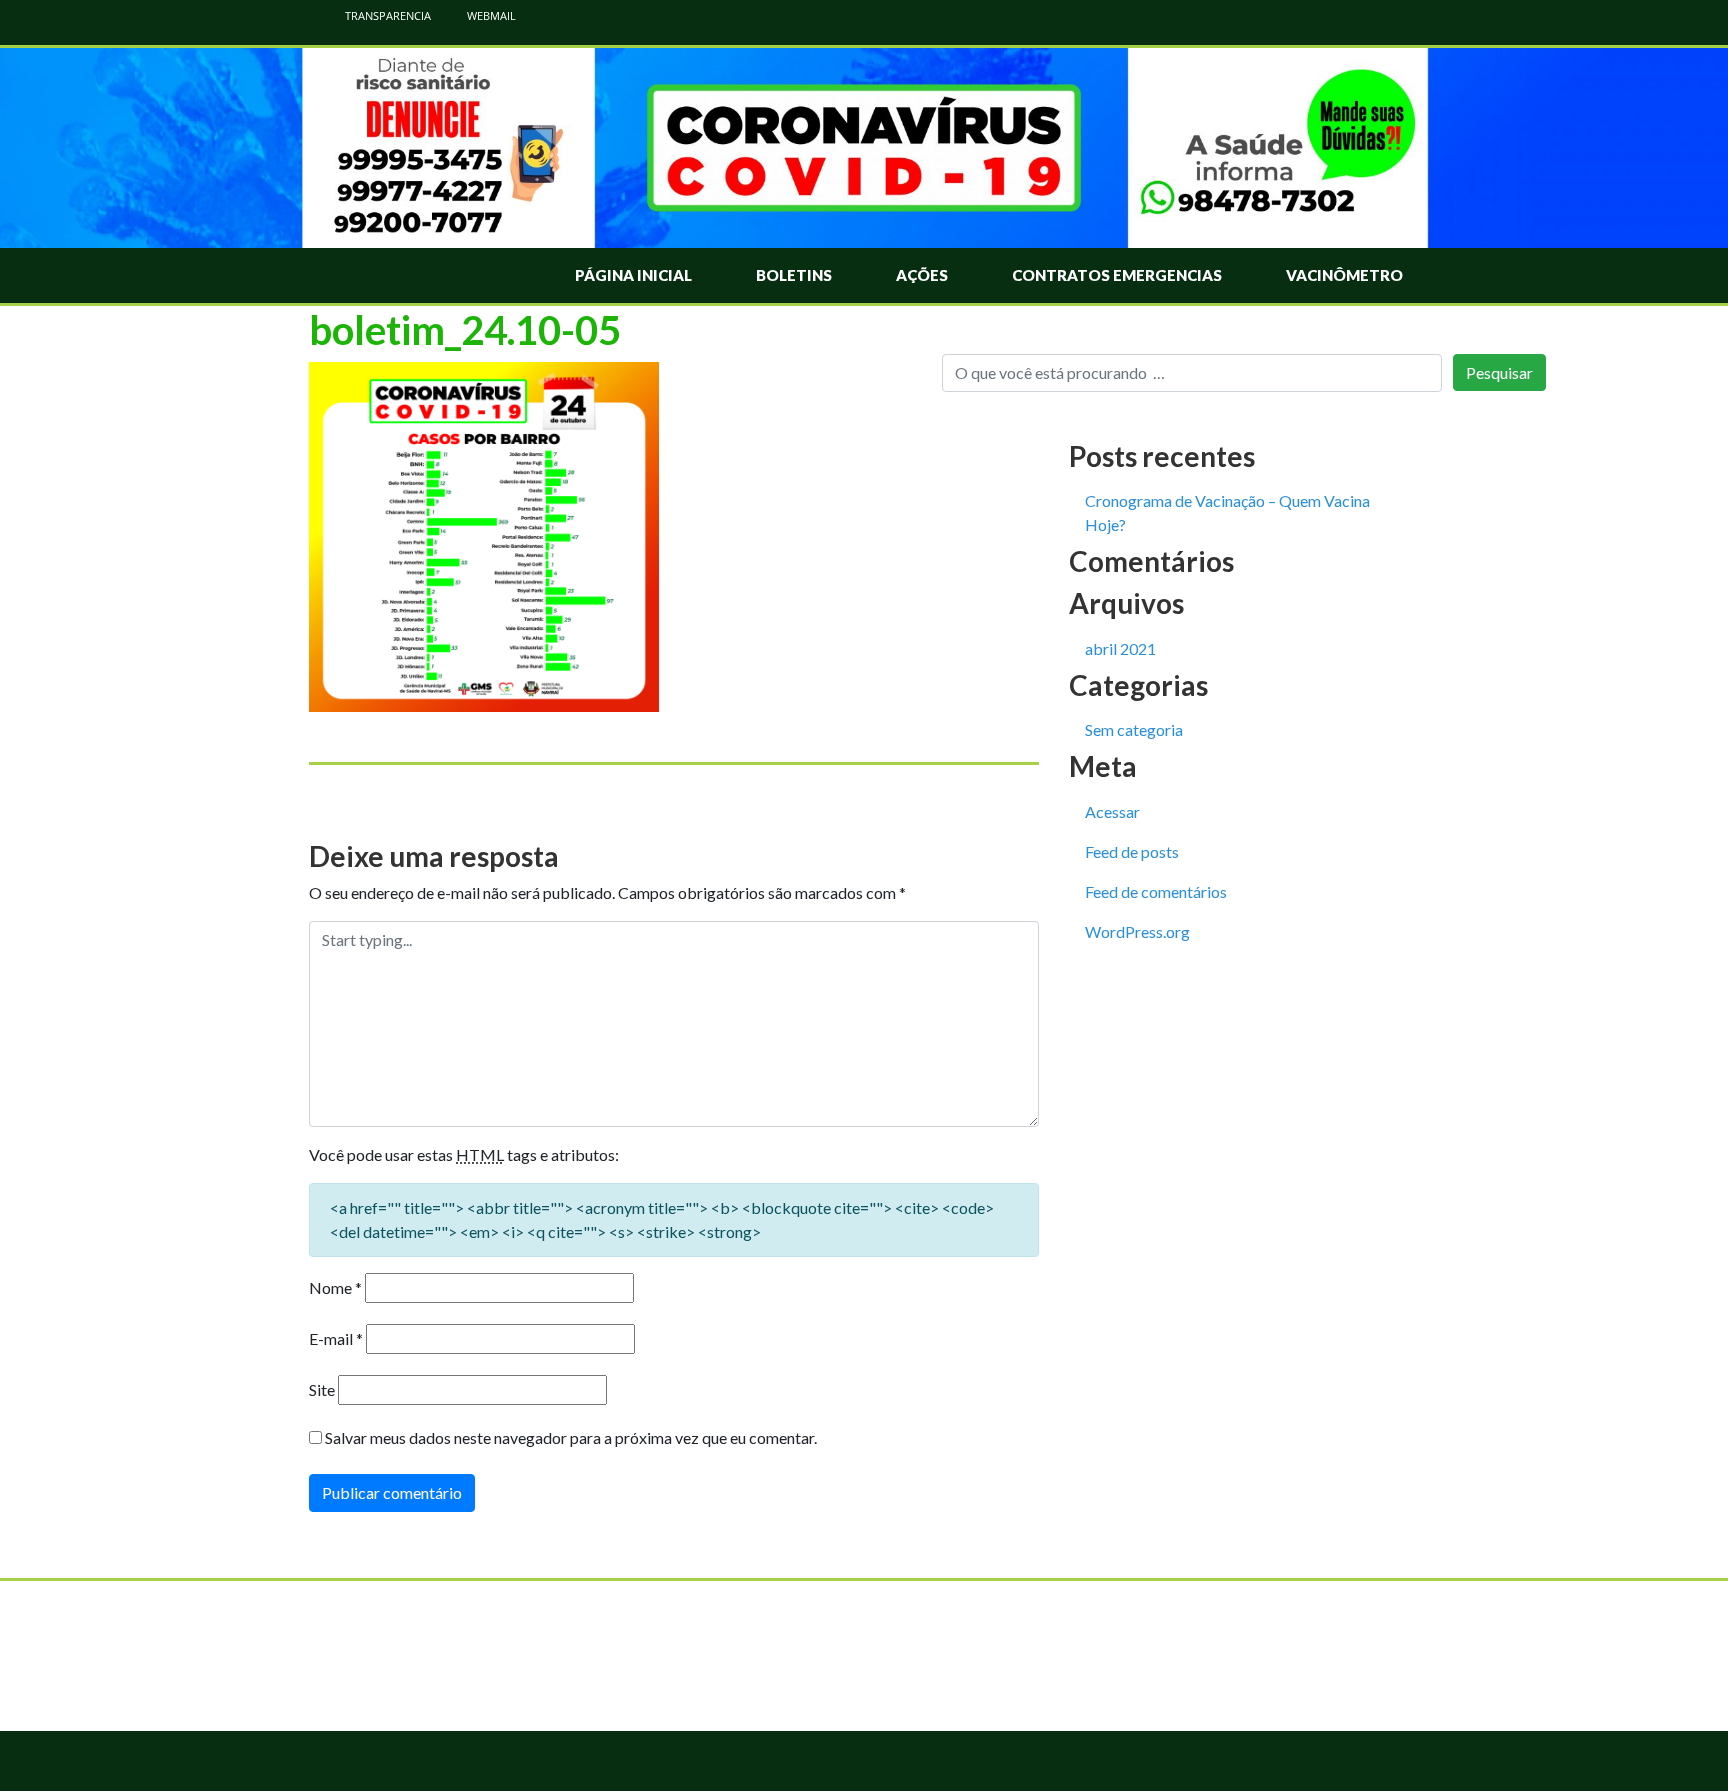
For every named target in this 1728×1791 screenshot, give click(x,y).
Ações (922, 275)
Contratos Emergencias (1117, 275)
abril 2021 (1120, 648)
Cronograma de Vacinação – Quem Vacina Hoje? (1227, 512)
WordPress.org (1137, 931)
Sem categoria (1134, 729)
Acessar (1112, 811)
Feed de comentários (1156, 891)
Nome (335, 1287)
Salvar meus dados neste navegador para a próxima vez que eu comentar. (571, 1437)
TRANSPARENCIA (386, 15)
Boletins (794, 275)
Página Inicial (633, 275)
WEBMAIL (490, 15)
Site (322, 1389)
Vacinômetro (1344, 275)
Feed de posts (1132, 851)
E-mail (336, 1338)
